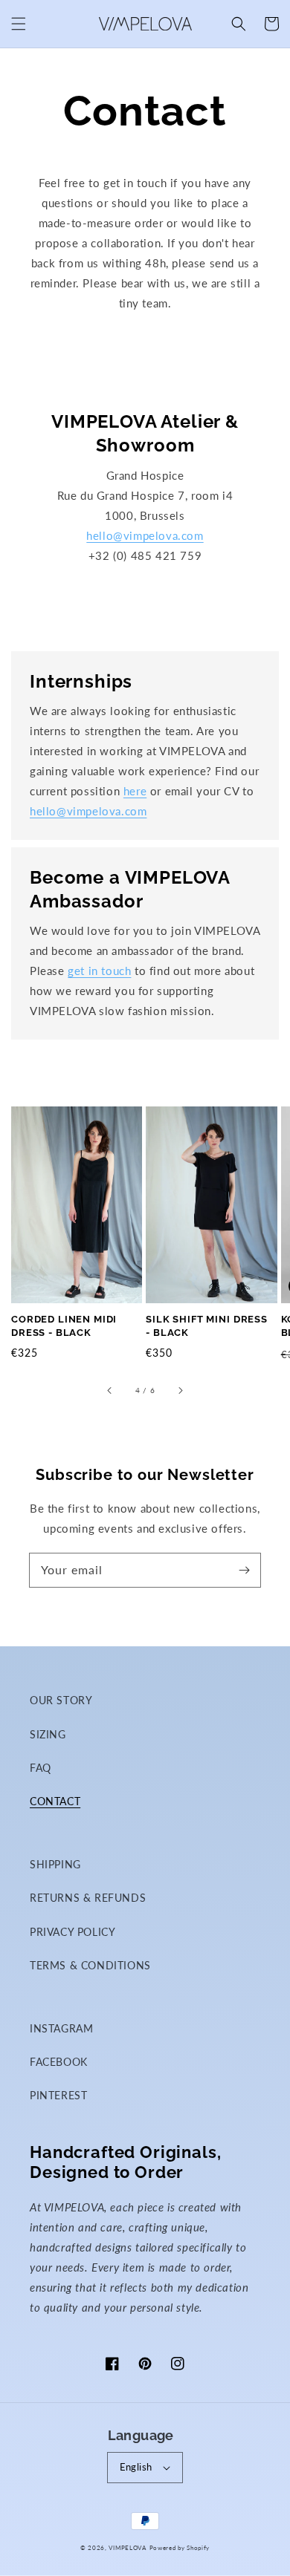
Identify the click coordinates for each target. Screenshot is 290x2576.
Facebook (59, 2062)
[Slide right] (180, 1390)
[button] (19, 24)
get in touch (99, 971)
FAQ (41, 1768)
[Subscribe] (244, 1570)
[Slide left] (110, 1390)
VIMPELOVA (127, 2548)
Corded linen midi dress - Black (64, 1326)
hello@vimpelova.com (145, 535)
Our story (61, 1700)
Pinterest (58, 2095)
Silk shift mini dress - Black (207, 1326)
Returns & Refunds (88, 1898)
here (135, 791)
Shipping (55, 1864)
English (136, 2467)
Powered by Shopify (180, 2548)
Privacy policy (72, 1932)
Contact (55, 1801)
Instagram (61, 2028)
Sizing (48, 1734)
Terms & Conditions (90, 1965)
